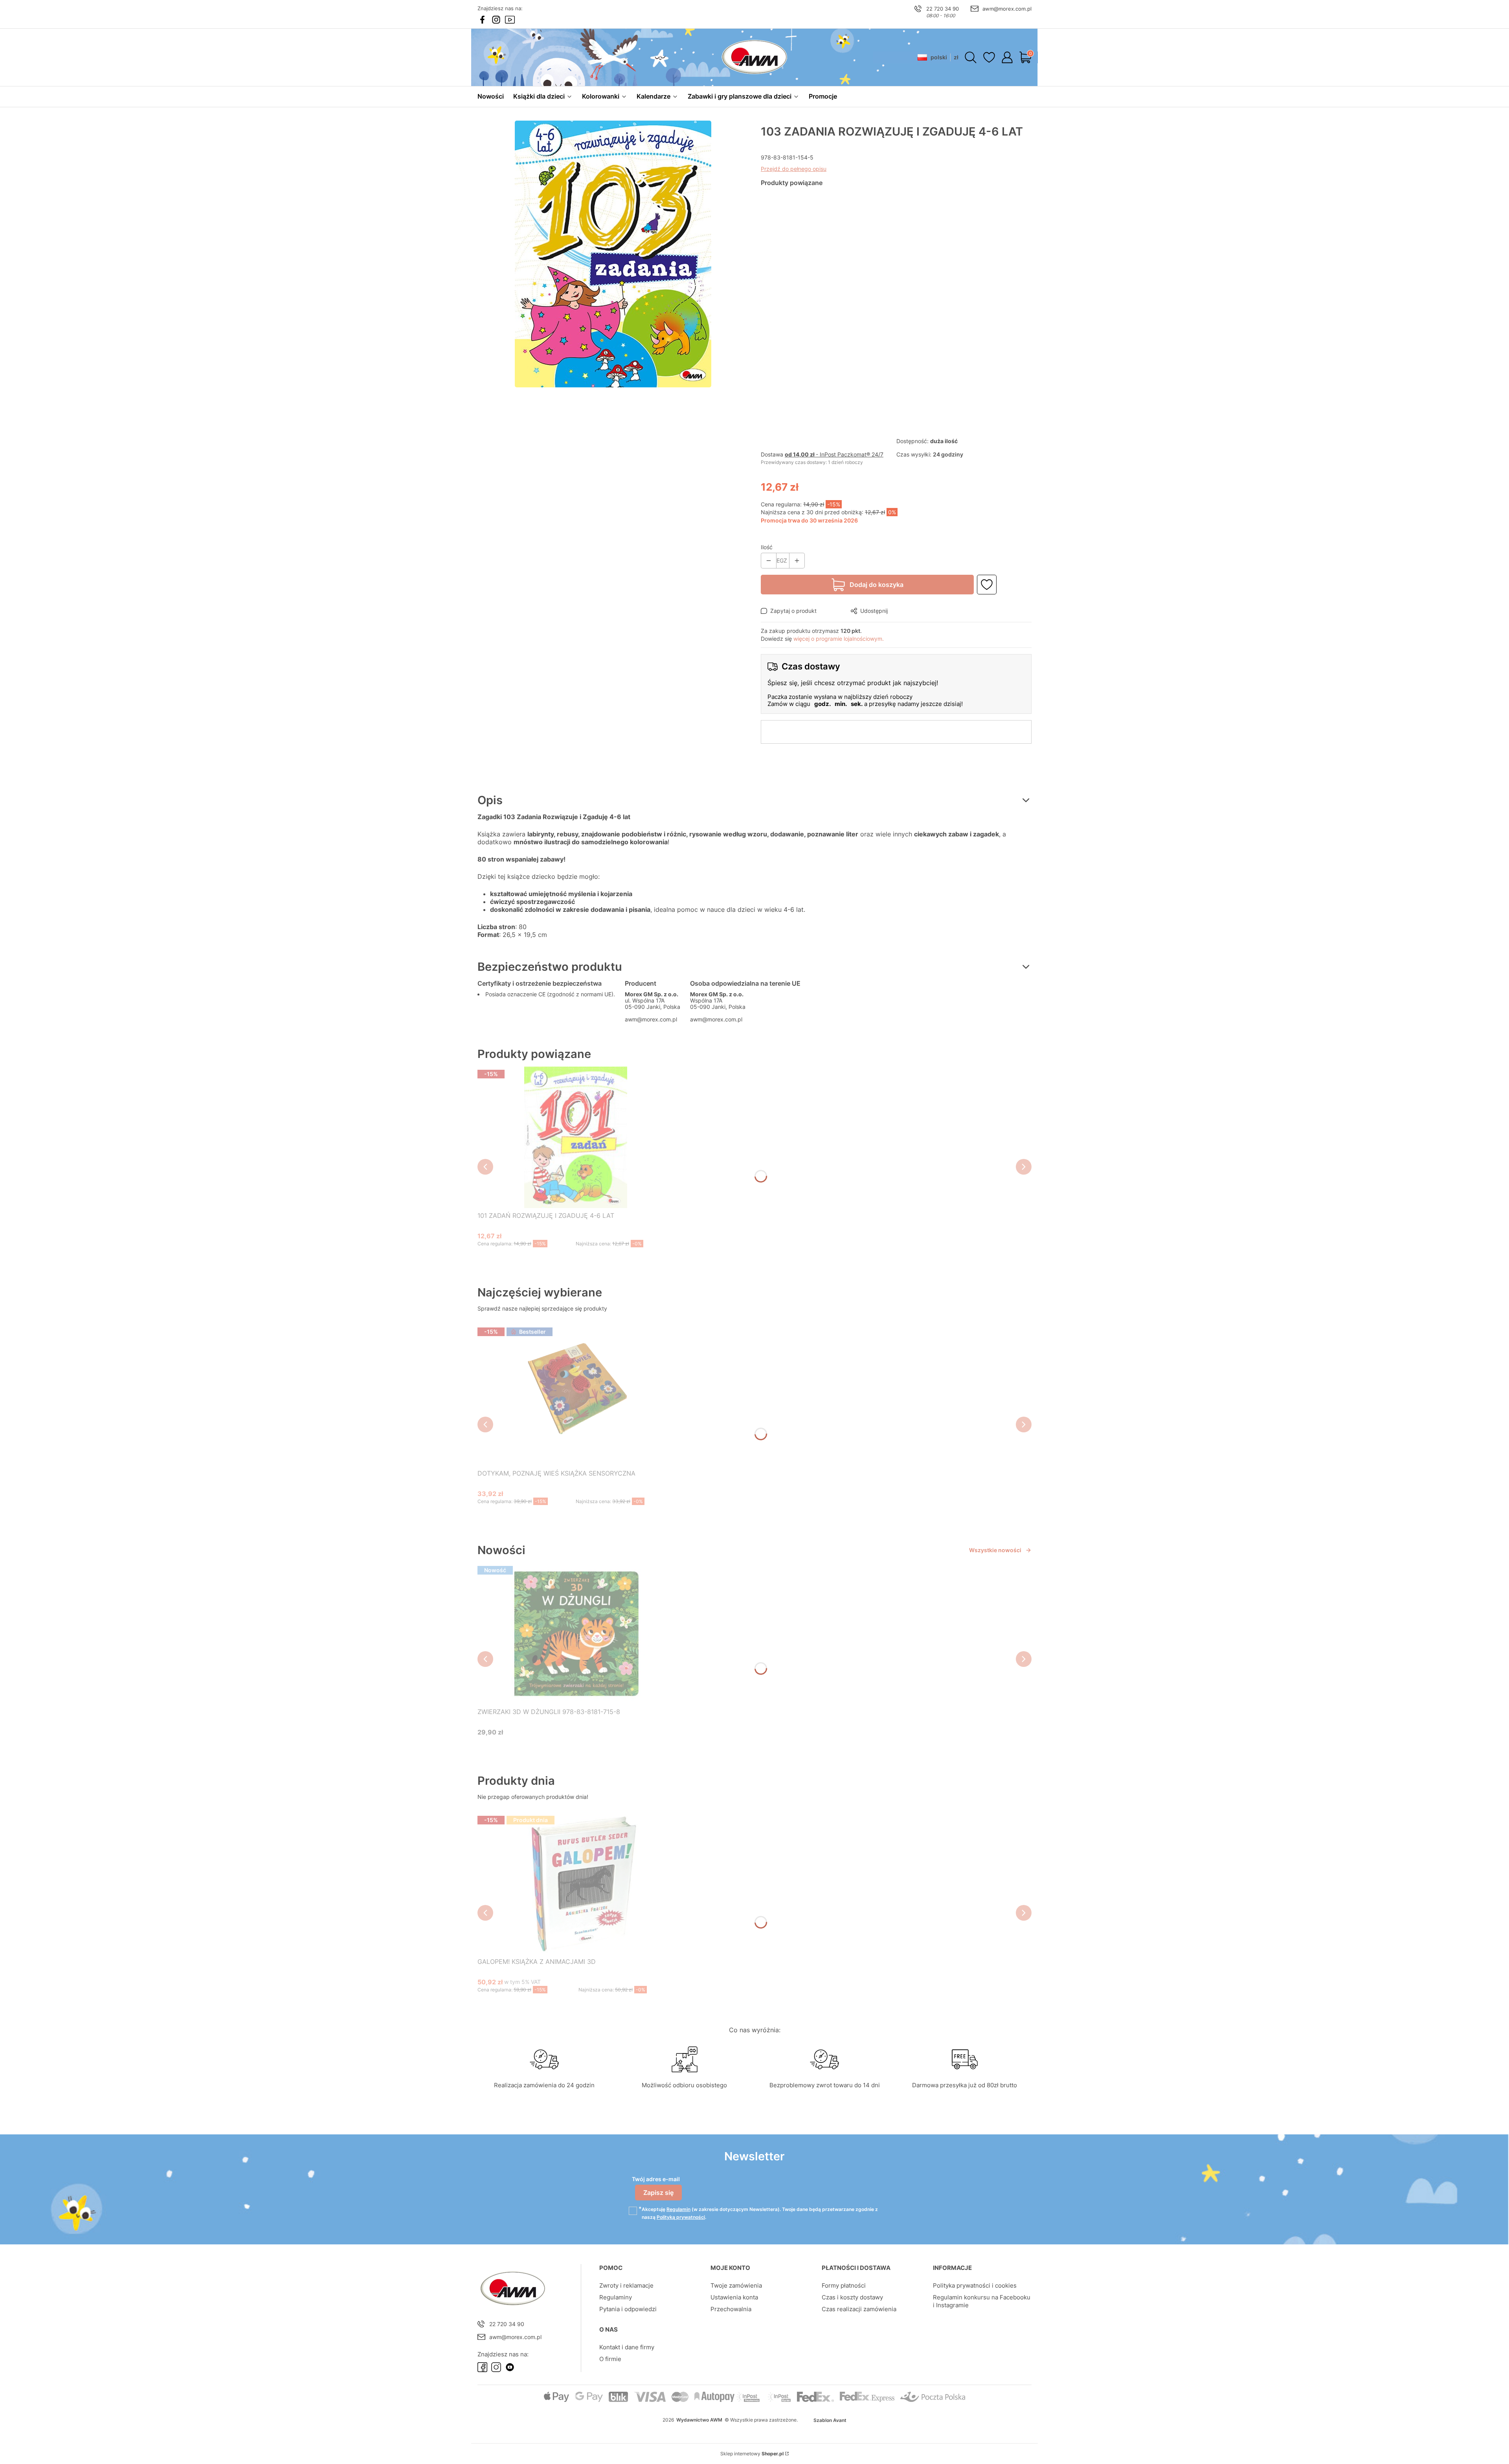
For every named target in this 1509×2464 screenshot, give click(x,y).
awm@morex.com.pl (1007, 9)
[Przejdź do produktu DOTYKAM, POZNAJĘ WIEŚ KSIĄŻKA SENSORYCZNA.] (576, 1395)
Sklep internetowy (752, 2454)
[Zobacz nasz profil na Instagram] (496, 20)
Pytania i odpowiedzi (628, 2309)
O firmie (610, 2359)
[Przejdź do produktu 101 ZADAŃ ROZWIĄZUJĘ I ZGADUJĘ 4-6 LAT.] (576, 1137)
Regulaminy (616, 2297)
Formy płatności (844, 2285)
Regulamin (678, 2209)
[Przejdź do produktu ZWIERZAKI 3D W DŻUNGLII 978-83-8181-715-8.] (576, 1633)
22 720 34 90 (943, 9)
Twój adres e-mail (656, 2179)
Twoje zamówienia (736, 2285)
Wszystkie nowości (995, 1550)
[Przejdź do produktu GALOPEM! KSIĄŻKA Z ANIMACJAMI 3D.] (578, 1883)
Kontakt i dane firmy (627, 2347)
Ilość (767, 547)
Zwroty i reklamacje (626, 2285)
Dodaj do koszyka (877, 585)
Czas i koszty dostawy (852, 2297)
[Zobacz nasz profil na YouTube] (510, 20)
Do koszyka (566, 1259)
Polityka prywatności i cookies (975, 2285)
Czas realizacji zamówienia (859, 2309)
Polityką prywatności (681, 2217)
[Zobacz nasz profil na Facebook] (482, 20)
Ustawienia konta (734, 2297)
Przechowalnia (731, 2309)
